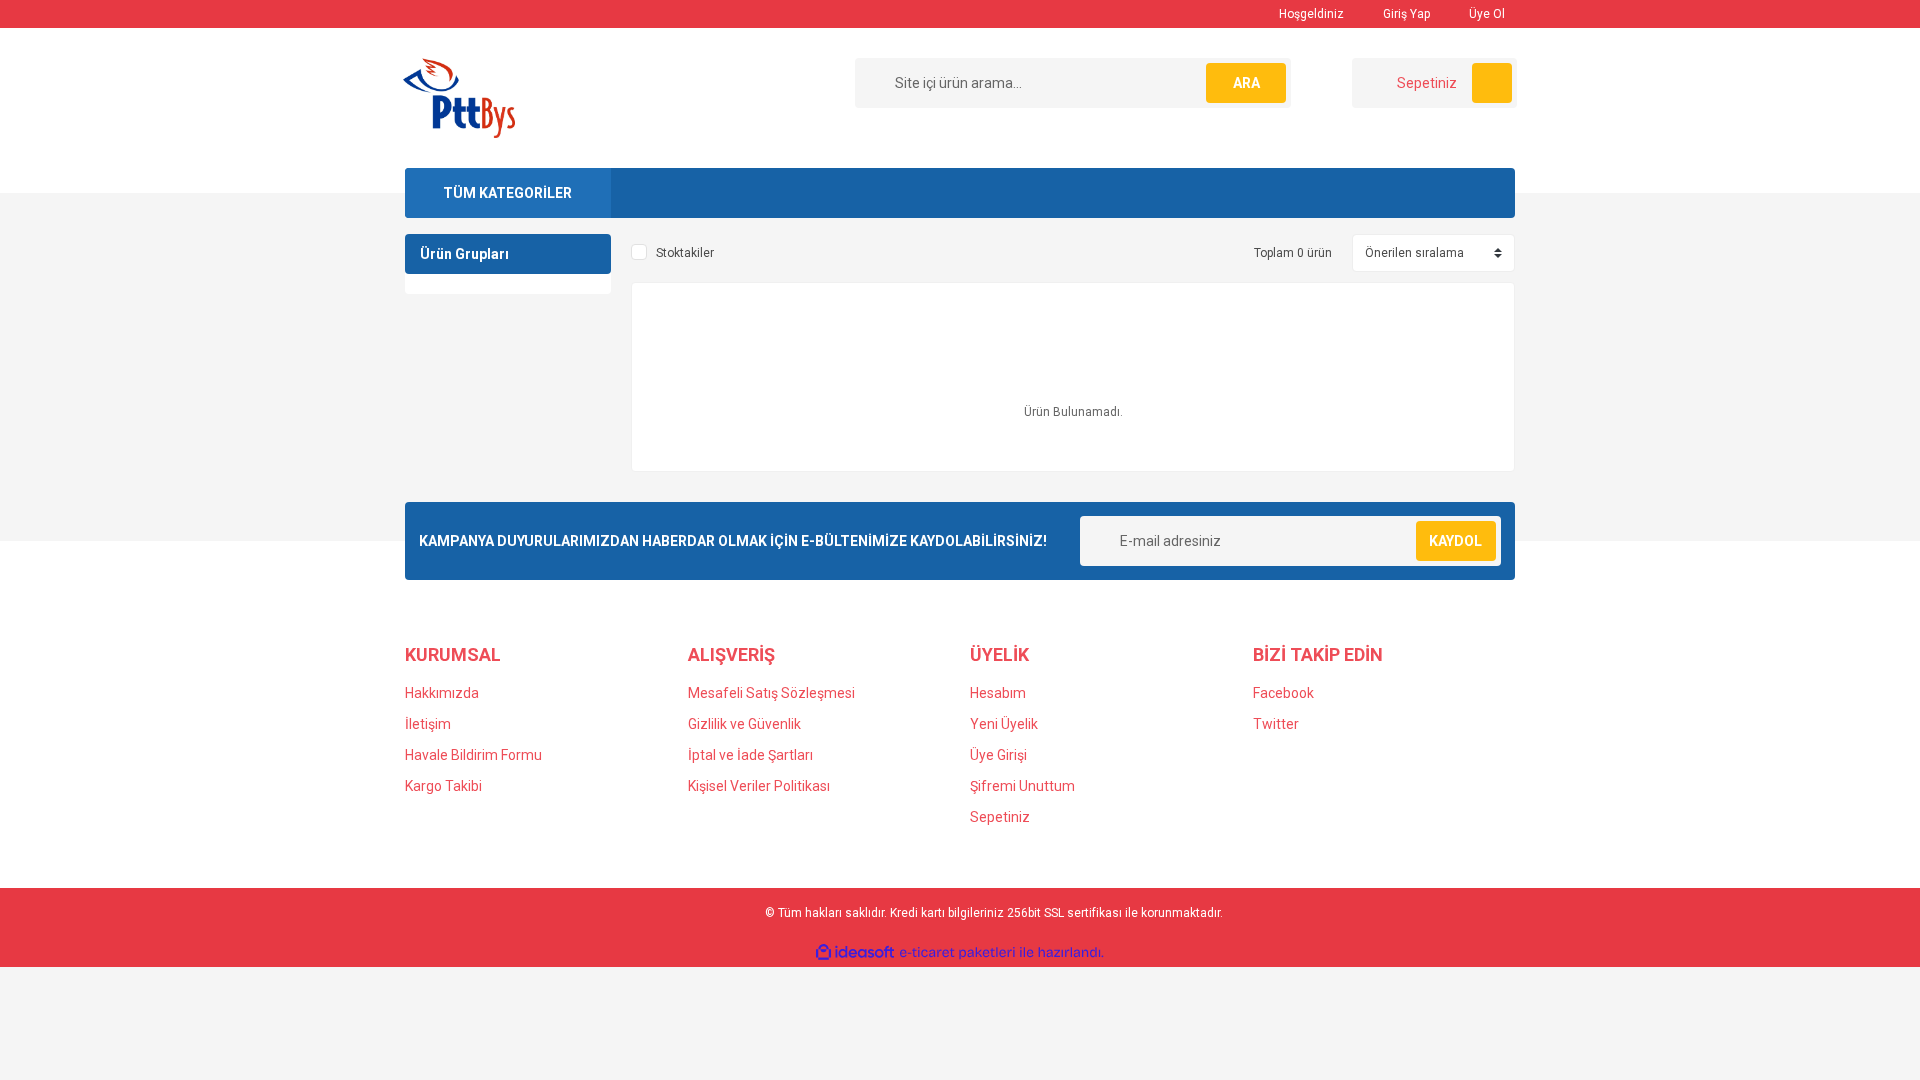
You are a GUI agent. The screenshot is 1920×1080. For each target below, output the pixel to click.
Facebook (1283, 693)
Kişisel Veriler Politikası (759, 786)
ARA (1246, 83)
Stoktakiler (685, 253)
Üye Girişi (998, 755)
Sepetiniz (1000, 817)
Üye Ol (1485, 14)
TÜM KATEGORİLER (507, 193)
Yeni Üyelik (1004, 724)
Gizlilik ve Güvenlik (744, 724)
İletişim (428, 724)
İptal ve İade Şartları (750, 755)
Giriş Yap (1405, 14)
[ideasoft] (855, 952)
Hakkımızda (442, 693)
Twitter (1276, 724)
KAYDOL (1455, 541)
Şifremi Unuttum (1022, 786)
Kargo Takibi (443, 786)
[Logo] (459, 97)
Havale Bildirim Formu (473, 755)
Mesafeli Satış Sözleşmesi (771, 693)
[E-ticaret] (957, 953)
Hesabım (998, 693)
